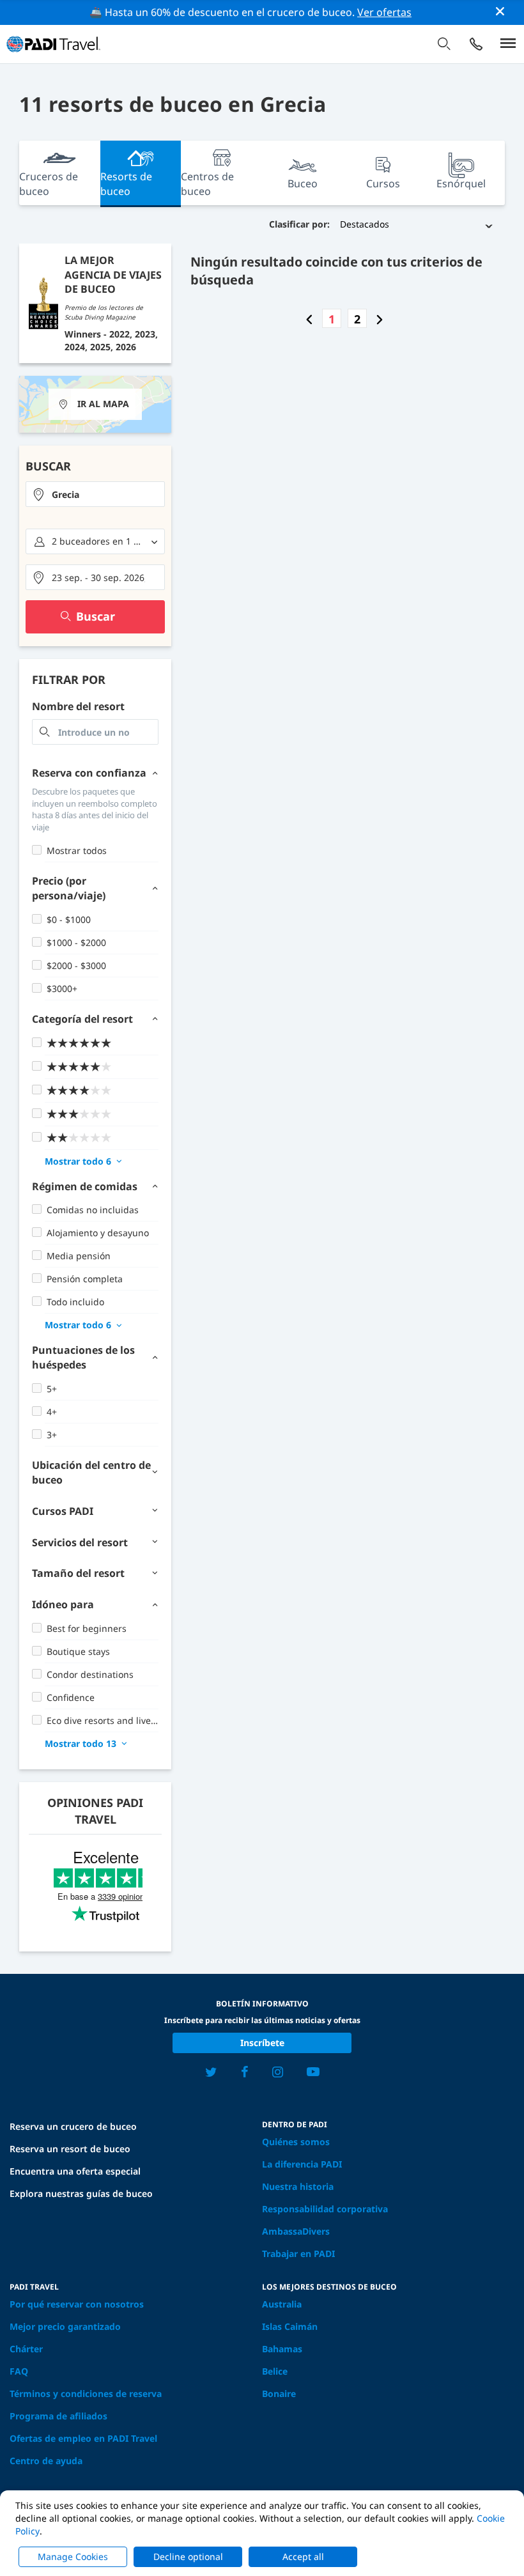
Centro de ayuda (46, 2461)
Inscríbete (262, 2043)
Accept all (303, 2557)
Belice (275, 2371)
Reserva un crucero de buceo (73, 2126)
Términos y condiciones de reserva (86, 2394)
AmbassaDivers (296, 2231)
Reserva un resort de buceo (70, 2149)
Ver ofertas (384, 12)
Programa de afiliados (58, 2416)
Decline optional (188, 2557)
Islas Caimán (290, 2326)
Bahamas (282, 2349)
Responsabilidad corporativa (325, 2209)
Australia (282, 2304)
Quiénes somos (296, 2142)
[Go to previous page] (309, 319)
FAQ (19, 2371)
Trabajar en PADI (298, 2254)
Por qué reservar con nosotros (77, 2304)
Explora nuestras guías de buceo (81, 2193)
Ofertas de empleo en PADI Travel (83, 2438)
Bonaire (279, 2394)
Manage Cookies (73, 2557)
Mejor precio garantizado (65, 2326)
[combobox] (95, 494)
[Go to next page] (380, 319)
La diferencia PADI (302, 2164)
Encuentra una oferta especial (75, 2171)
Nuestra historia (298, 2186)
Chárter (26, 2349)
